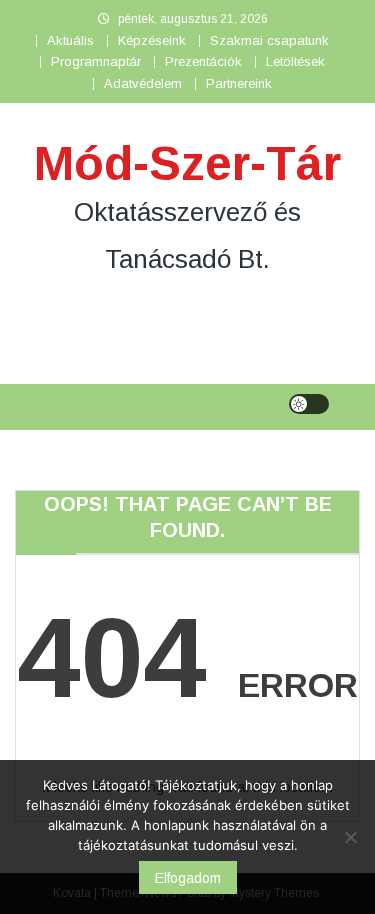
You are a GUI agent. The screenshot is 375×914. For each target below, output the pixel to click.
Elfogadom (188, 878)
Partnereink (239, 83)
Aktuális (70, 40)
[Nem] (350, 837)
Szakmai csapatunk (269, 40)
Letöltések (295, 61)
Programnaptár (96, 61)
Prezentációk (203, 61)
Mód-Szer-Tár (187, 163)
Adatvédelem (143, 83)
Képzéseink (152, 40)
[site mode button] (309, 404)
